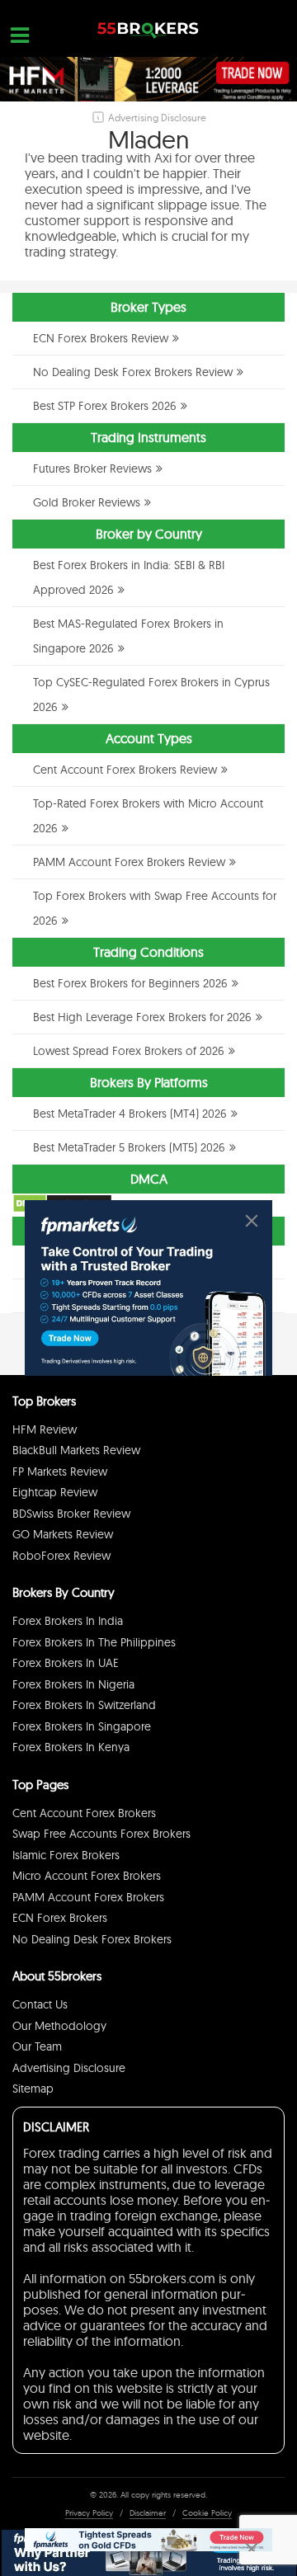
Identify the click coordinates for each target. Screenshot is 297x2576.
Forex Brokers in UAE (66, 1663)
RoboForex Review (61, 1556)
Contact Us (40, 2004)
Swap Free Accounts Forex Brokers (101, 1834)
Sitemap (33, 2089)
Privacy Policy (89, 2513)
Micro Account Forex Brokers (87, 1876)
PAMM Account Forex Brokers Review (129, 862)
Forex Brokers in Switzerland (84, 1705)
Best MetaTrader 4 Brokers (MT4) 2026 (130, 1114)
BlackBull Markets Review (76, 1450)
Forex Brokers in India (68, 1621)
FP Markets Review (60, 1472)
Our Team (37, 2046)
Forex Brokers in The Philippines (94, 1642)
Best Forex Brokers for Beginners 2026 (130, 983)
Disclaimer (148, 2513)
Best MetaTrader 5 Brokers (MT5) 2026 (129, 1147)
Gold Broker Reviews (87, 502)
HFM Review (45, 1429)
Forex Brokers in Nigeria (73, 1684)
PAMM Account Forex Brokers (88, 1897)
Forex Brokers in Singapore (82, 1726)
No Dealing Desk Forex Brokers (92, 1939)
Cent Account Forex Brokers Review (125, 770)
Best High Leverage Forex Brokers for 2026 (142, 1017)
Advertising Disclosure (69, 2068)
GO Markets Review (63, 1534)
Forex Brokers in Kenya (71, 1747)
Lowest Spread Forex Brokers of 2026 (129, 1051)
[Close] (252, 1221)
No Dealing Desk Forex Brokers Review (133, 372)
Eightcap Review (55, 1492)
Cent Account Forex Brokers (84, 1813)
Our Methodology (59, 2026)
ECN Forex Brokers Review (101, 338)
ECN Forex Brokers (60, 1918)
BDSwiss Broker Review (71, 1514)
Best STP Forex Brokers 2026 (105, 406)
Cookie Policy (207, 2513)
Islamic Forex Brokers (66, 1855)
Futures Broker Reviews (92, 469)
